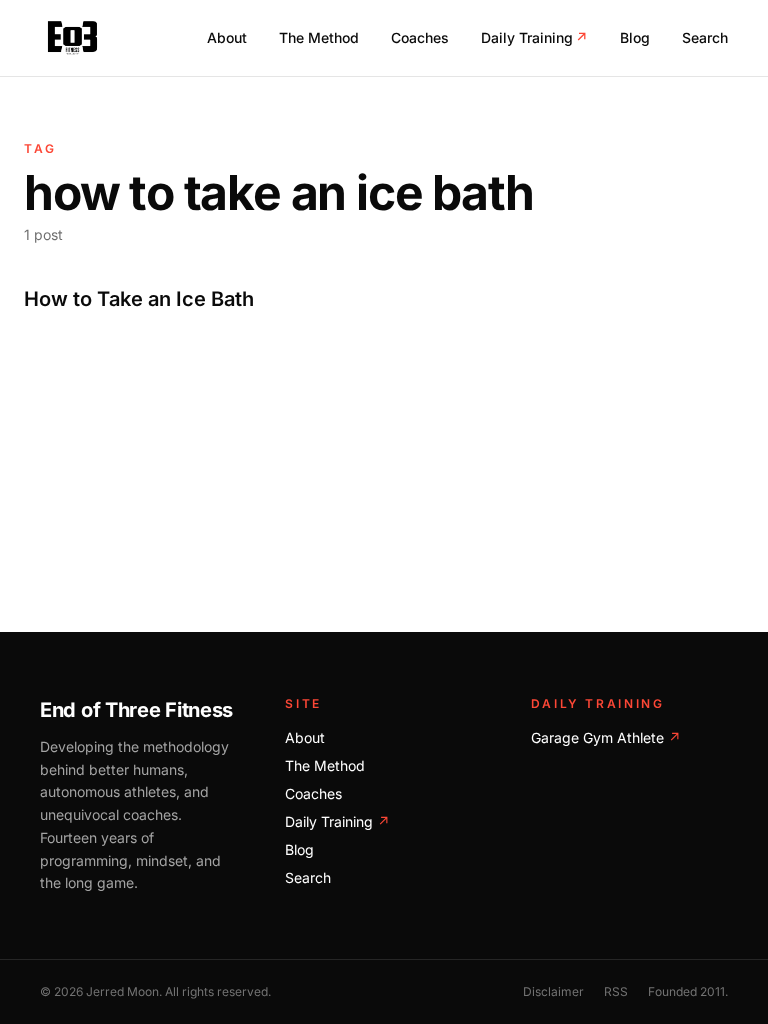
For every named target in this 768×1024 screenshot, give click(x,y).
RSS (616, 991)
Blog (635, 37)
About (227, 37)
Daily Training (534, 37)
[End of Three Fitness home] (72, 38)
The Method (319, 37)
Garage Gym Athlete (606, 737)
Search (705, 37)
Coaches (420, 37)
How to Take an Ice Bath (139, 299)
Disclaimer (553, 991)
